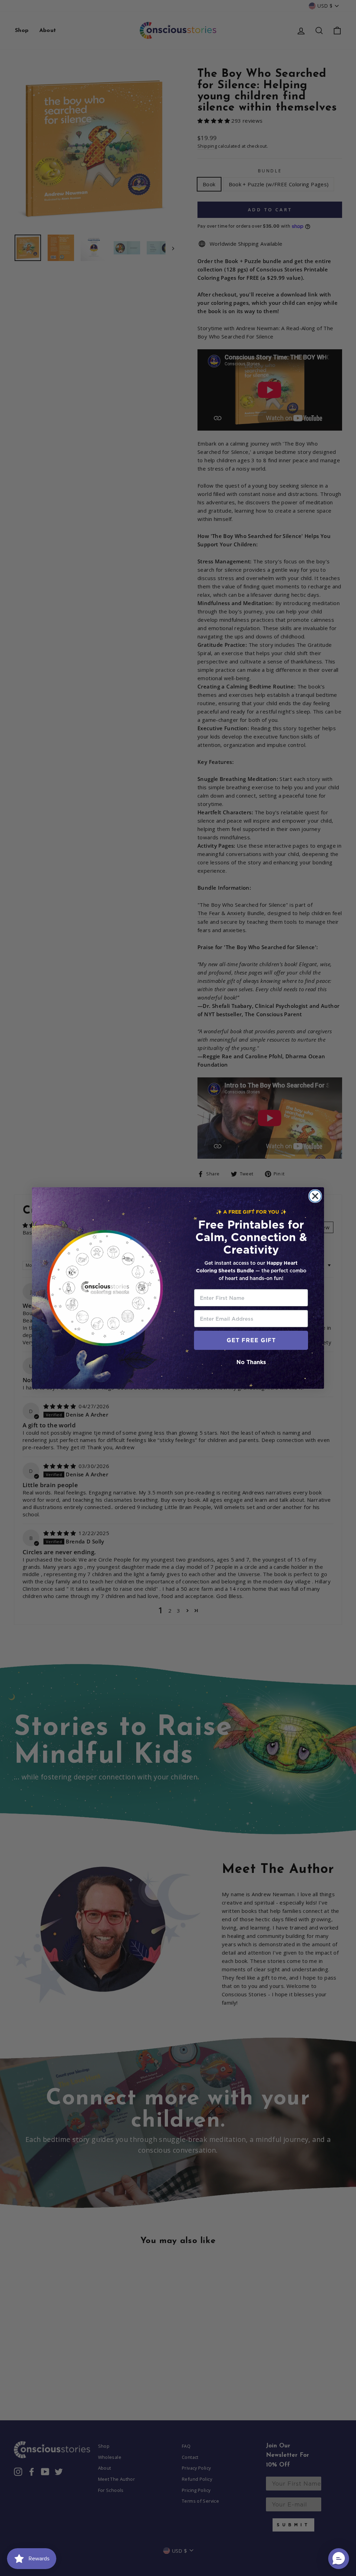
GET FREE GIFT (251, 1340)
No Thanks (251, 1362)
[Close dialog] (315, 1196)
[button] (339, 2559)
